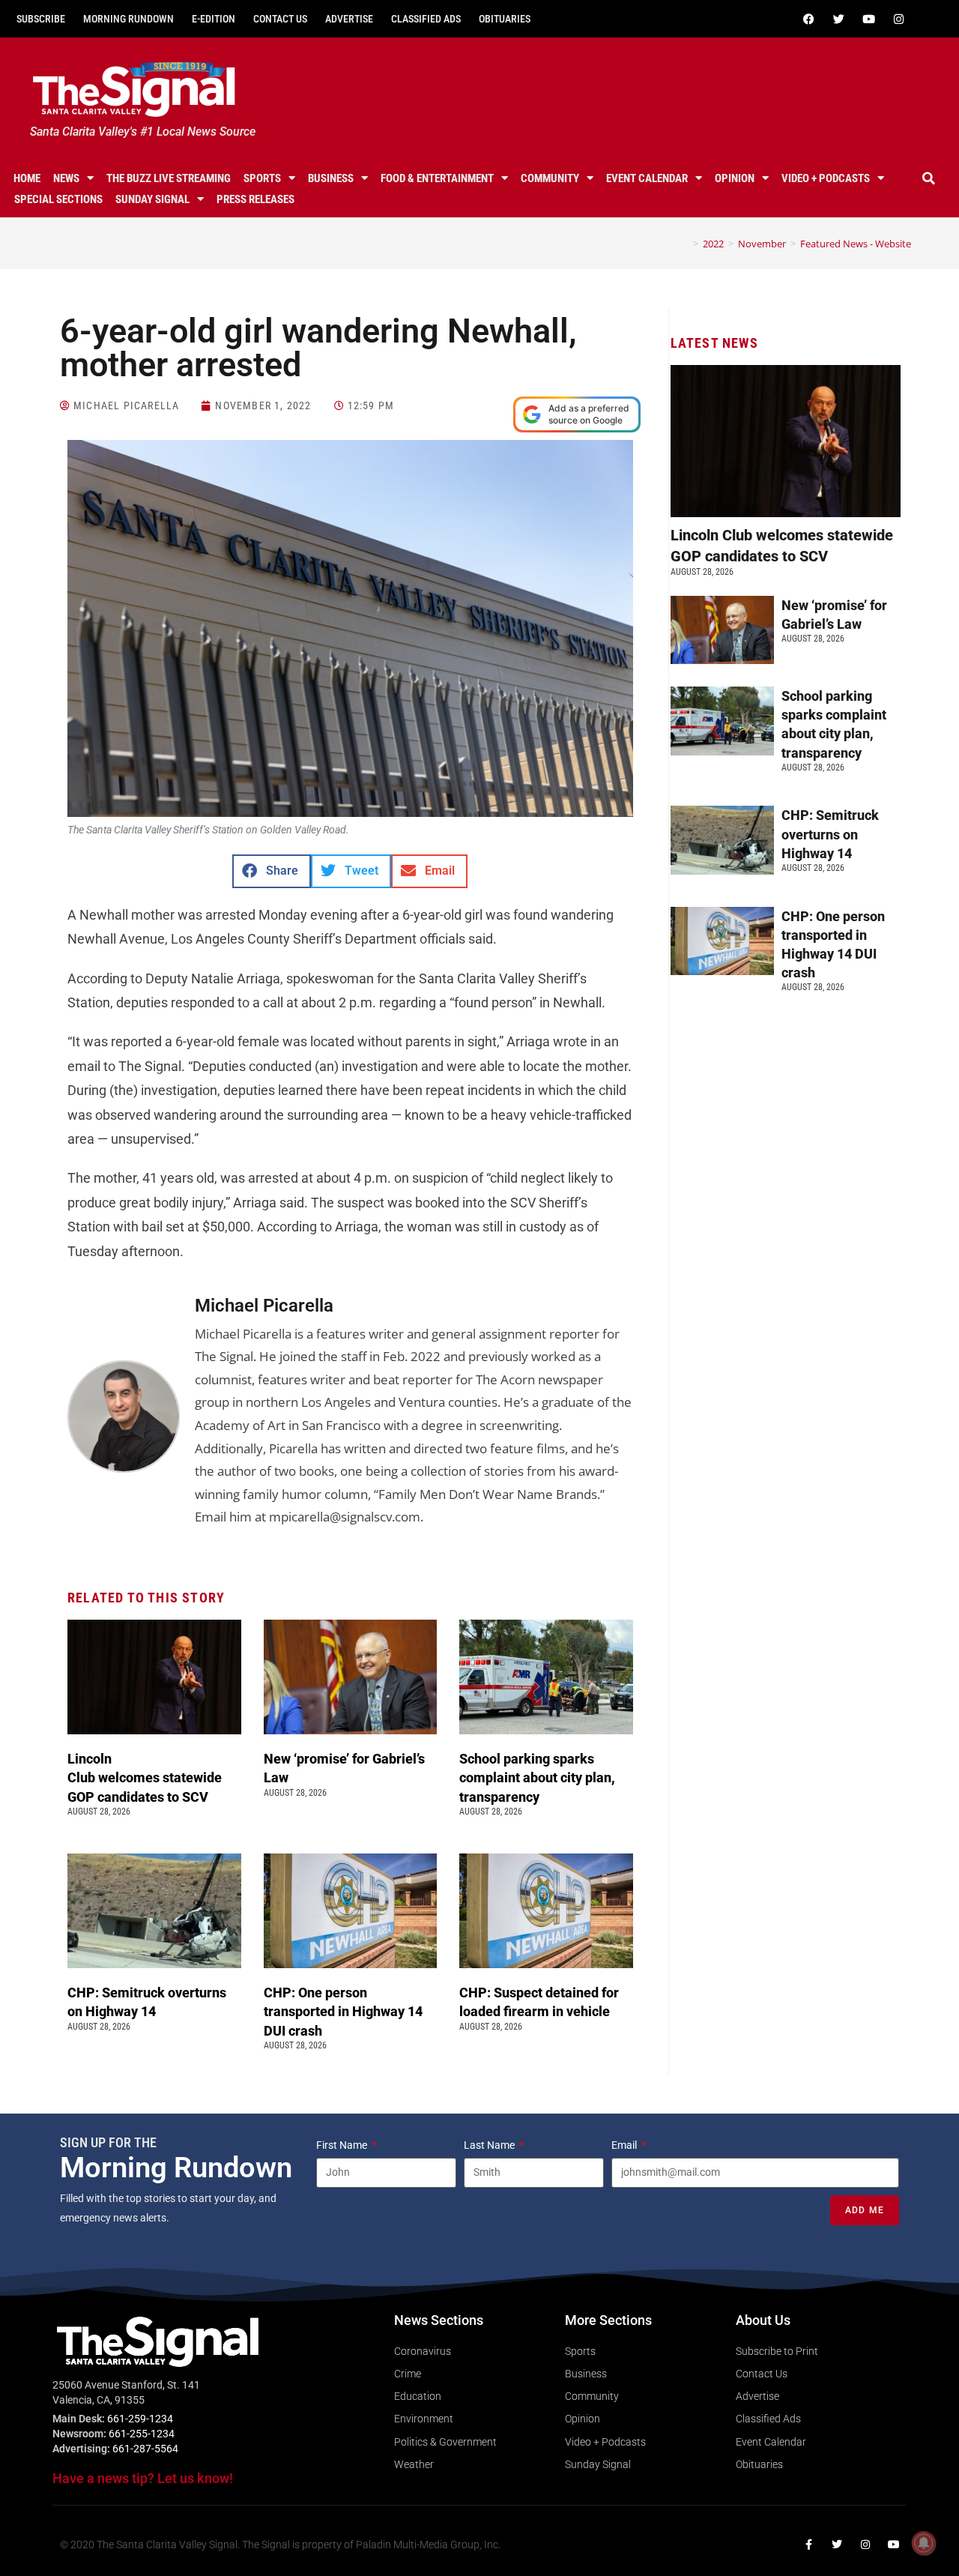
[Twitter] (838, 19)
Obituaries (505, 19)
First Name (343, 2145)
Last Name (490, 2145)
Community (550, 178)
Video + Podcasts (826, 178)
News (66, 178)
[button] (928, 178)
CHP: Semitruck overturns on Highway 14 (830, 834)
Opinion (735, 178)
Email (625, 2145)
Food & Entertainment (437, 178)
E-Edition (214, 19)
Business (331, 178)
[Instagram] (898, 19)
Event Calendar (647, 178)
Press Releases (255, 199)
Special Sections (58, 199)
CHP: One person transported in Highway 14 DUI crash (343, 2011)
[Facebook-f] (808, 2545)
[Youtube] (868, 19)
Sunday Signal (152, 199)
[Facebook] (808, 19)
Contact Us (280, 19)
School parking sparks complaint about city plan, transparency (537, 1777)
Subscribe (41, 19)
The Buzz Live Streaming (169, 178)
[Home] (685, 244)
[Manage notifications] (924, 2543)
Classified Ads (426, 19)
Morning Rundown (128, 19)
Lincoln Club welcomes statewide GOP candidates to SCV (145, 1777)
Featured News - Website (856, 244)
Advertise (349, 19)
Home (27, 178)
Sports (262, 178)
